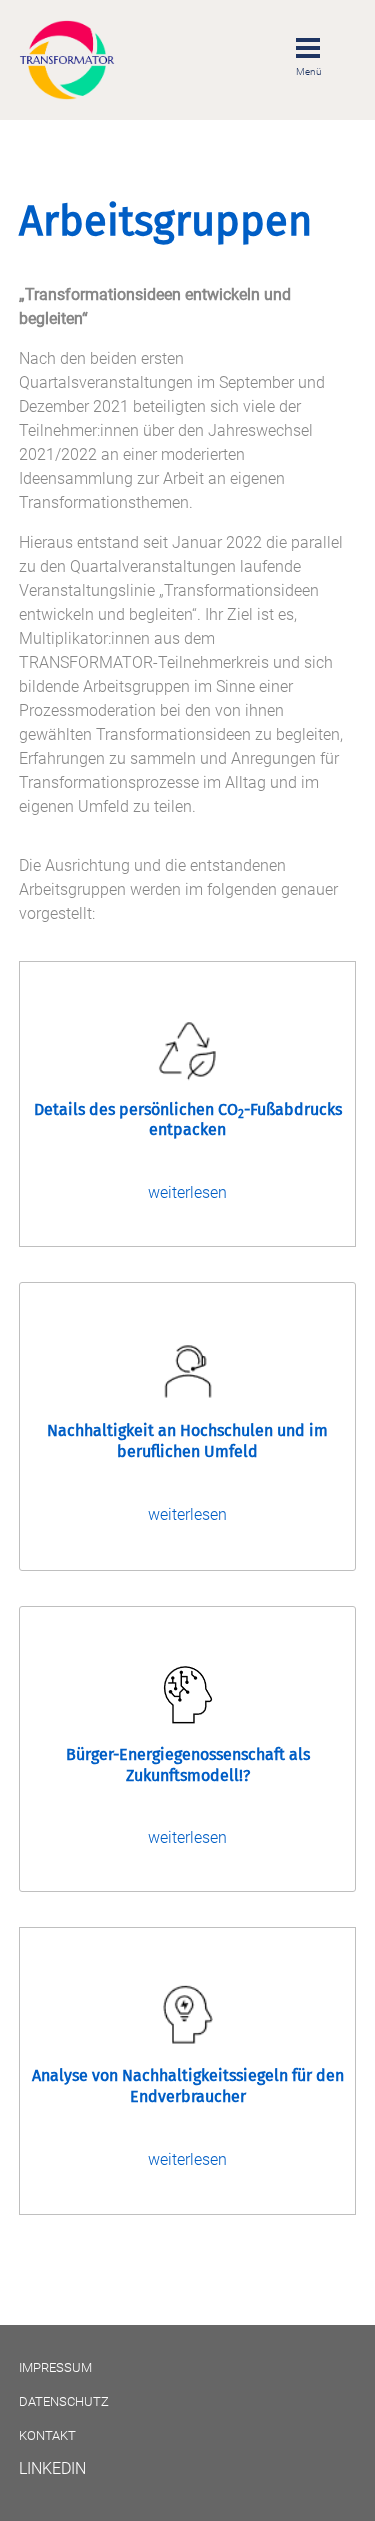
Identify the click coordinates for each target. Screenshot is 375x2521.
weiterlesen (187, 1192)
